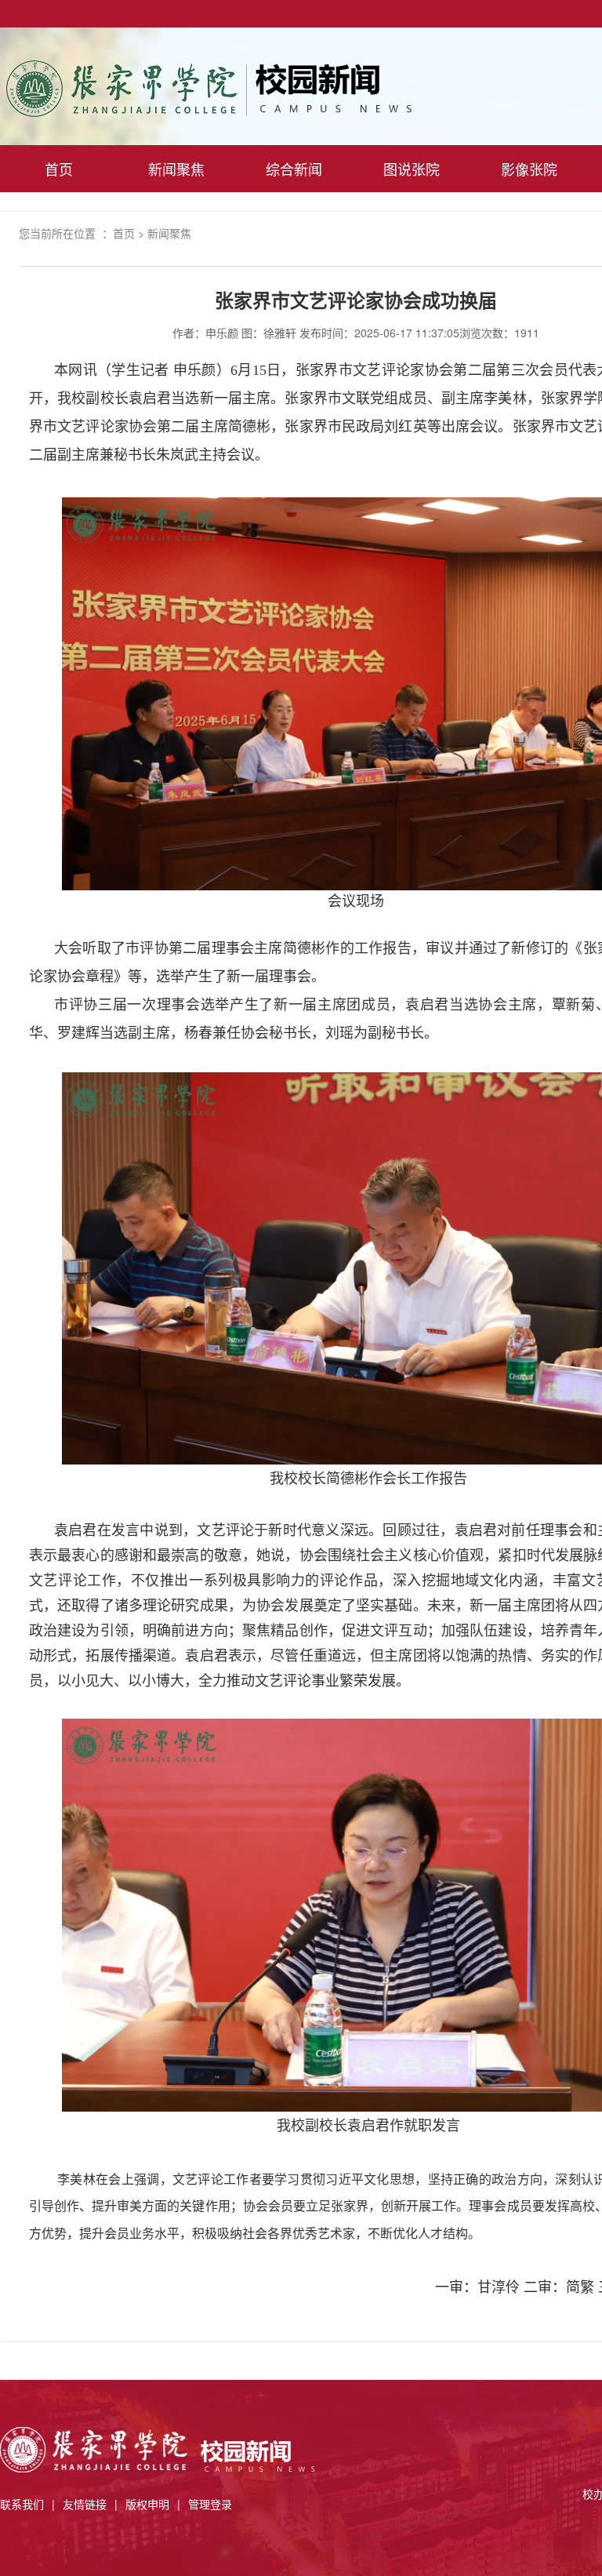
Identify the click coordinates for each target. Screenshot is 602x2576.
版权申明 (147, 2504)
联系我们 (22, 2504)
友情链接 (85, 2504)
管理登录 (210, 2504)
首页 (59, 169)
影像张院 (529, 169)
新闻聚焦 (176, 169)
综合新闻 (294, 169)
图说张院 (412, 169)
